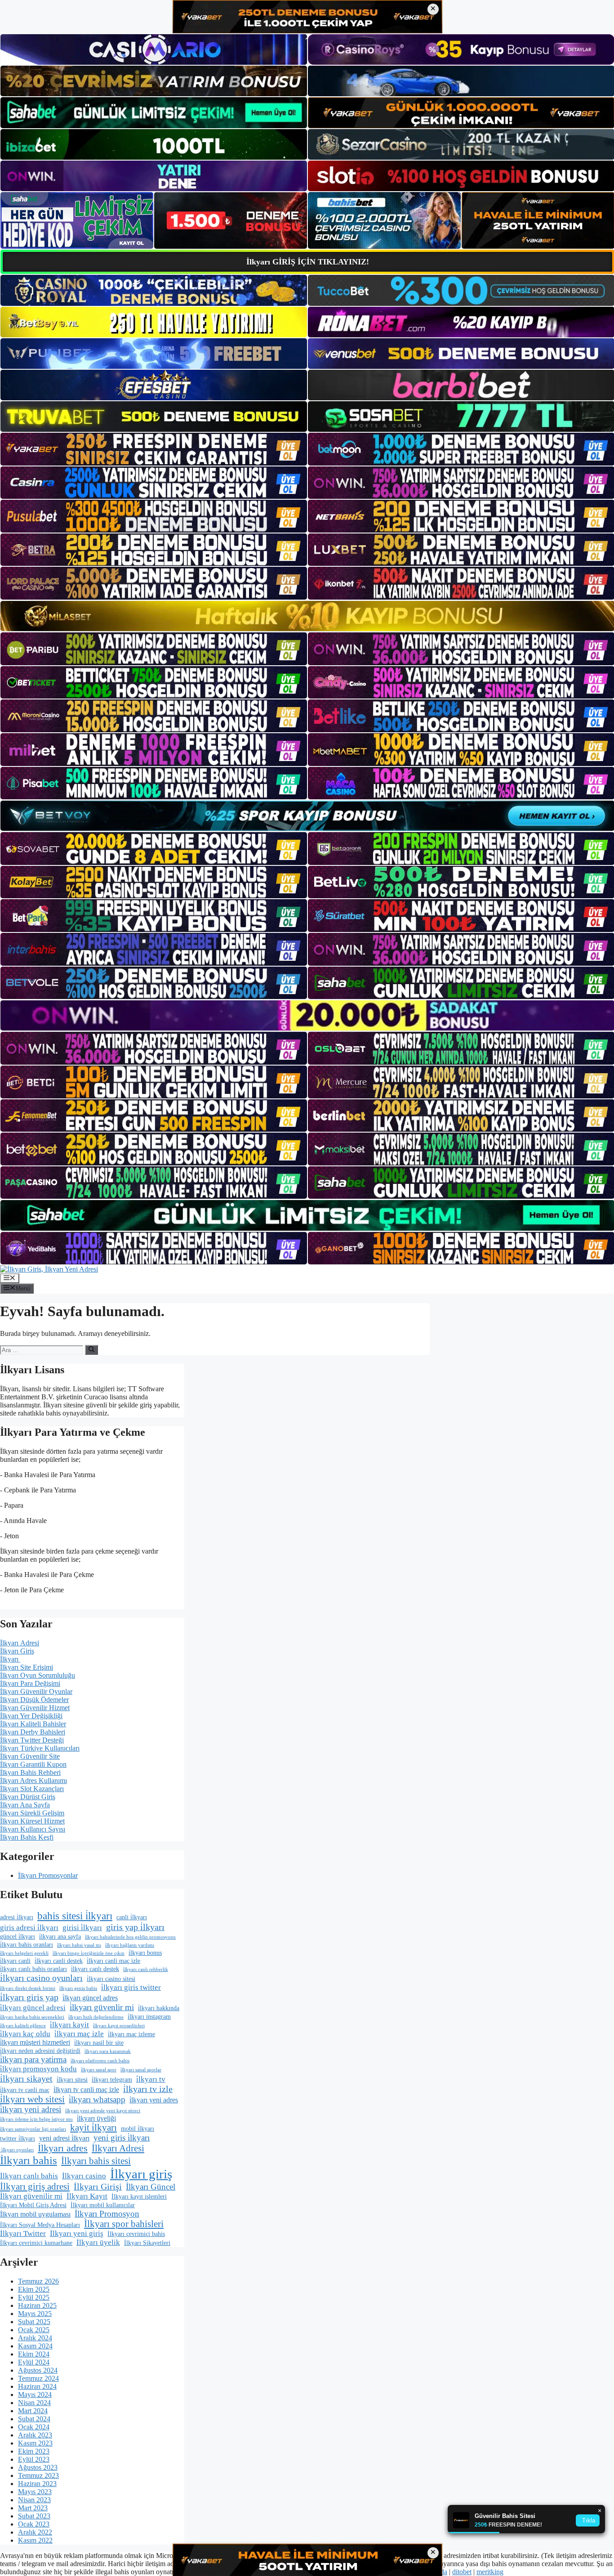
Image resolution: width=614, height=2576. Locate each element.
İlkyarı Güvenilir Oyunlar (36, 1691)
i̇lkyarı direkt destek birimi (28, 1988)
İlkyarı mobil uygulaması (35, 2214)
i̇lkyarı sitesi (72, 2080)
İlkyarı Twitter (23, 2233)
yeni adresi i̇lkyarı (64, 2138)
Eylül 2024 (34, 2362)
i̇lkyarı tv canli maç (25, 2090)
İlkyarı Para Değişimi (30, 1683)
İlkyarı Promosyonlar (48, 1875)
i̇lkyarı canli (15, 1961)
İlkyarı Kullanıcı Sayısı (33, 1829)
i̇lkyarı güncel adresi (33, 2008)
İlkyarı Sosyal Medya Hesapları (40, 2225)
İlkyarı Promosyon (107, 2214)
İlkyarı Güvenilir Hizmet (35, 1708)
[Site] (154, 449)
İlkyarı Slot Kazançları (32, 1789)
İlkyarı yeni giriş (77, 2233)
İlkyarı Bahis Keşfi (27, 1837)
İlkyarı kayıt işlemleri (139, 2197)
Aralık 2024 (35, 2338)
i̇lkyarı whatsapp (97, 2099)
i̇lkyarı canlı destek (95, 1969)
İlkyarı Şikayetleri (147, 2243)
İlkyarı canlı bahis (29, 2176)
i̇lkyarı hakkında (159, 2008)
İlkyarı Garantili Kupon (33, 1764)
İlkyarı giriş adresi (35, 2186)
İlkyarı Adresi (20, 1643)
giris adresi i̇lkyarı (29, 1928)
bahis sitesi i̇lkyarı (75, 1916)
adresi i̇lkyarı (17, 1917)
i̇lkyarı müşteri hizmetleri (35, 2042)
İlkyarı (10, 1659)
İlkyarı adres (63, 2148)
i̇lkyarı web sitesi (32, 2099)
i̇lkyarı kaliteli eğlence (23, 2026)
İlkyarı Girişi (98, 2186)
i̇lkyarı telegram (112, 2080)
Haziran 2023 (37, 2484)
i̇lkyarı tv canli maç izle (86, 2090)
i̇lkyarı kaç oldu (25, 2034)
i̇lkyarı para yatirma (33, 2059)
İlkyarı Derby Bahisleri (33, 1732)
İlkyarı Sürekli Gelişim (32, 1813)
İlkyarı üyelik (98, 2242)
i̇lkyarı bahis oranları (27, 1945)
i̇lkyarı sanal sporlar (141, 2070)
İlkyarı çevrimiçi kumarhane (36, 2243)
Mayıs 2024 (35, 2395)
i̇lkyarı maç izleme (131, 2034)
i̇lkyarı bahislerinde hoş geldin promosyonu (130, 1937)
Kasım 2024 (35, 2346)
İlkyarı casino (84, 2176)
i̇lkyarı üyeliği (96, 2118)
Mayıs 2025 (35, 2314)
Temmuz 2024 (38, 2378)
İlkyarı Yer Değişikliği (31, 1716)
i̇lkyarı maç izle (79, 2034)
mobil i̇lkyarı (138, 2129)
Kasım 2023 (35, 2443)
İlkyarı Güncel (151, 2187)
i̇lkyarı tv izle (148, 2089)
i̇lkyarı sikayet (26, 2079)
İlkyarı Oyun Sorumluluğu (38, 1675)
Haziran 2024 (37, 2386)
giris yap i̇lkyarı (135, 1927)
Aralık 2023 (35, 2435)
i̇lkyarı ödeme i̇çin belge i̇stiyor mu (36, 2119)
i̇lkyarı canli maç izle (113, 1961)
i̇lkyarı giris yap (29, 1997)
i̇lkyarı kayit (69, 2025)
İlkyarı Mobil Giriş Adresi (33, 2205)
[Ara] (91, 1350)
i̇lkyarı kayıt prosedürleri (119, 2026)
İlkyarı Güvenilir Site (30, 1756)
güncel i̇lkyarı (18, 1937)
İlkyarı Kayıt (87, 2196)
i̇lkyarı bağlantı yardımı (130, 1945)
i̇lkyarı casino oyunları (41, 1978)
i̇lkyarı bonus (145, 1953)
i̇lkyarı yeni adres (154, 2100)
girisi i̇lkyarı (82, 1928)
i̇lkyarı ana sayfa (60, 1937)
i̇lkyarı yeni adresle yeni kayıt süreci (103, 2111)
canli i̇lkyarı (132, 1917)
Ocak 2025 (34, 2330)
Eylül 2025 (34, 2297)
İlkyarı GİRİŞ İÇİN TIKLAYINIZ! (308, 262)
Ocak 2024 (34, 2427)
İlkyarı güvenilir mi (31, 2196)
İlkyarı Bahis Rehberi (30, 1772)
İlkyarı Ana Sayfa (25, 1805)
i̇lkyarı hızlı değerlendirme (96, 2017)
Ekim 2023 (34, 2451)
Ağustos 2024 (38, 2370)
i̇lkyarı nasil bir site (99, 2043)
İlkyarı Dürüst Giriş (28, 1797)
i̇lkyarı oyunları (17, 2150)
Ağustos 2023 (38, 2467)
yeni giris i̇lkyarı (122, 2138)
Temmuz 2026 (38, 2281)
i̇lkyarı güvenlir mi (102, 2007)
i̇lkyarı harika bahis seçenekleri (32, 2017)
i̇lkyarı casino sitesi (111, 1979)
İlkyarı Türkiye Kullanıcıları (40, 1748)
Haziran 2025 (37, 2305)
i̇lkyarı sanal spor (99, 2070)
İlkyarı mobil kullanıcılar (103, 2205)
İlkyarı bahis (29, 2160)
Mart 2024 (33, 2411)
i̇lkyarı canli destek (59, 1961)
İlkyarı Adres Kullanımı (33, 1781)
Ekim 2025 (34, 2289)
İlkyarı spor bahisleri (124, 2224)
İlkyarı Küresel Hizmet (32, 1821)
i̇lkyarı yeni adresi (31, 2109)
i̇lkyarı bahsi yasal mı (79, 1945)
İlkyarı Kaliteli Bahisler (33, 1724)
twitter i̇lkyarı (18, 2139)
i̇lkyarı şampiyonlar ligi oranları (33, 2129)
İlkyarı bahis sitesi (96, 2161)
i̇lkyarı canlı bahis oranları (33, 1969)
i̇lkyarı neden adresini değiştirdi (40, 2051)
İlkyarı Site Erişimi (27, 1667)
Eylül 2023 (34, 2459)
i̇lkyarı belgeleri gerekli (24, 1953)
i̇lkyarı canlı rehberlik (146, 1969)
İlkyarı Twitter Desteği (32, 1740)
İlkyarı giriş (141, 2174)
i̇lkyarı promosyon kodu (38, 2069)
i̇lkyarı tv (151, 2079)
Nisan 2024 (34, 2403)
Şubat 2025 (34, 2322)
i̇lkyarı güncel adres (90, 1998)
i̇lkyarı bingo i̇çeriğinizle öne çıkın (89, 1953)
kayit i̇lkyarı (93, 2128)
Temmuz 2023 (38, 2475)
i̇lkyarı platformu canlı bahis (100, 2061)
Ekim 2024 (34, 2354)
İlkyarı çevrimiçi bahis (136, 2234)
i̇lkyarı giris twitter (131, 1987)
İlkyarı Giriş (17, 1651)
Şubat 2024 (34, 2419)
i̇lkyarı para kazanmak (108, 2051)
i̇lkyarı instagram (149, 2017)
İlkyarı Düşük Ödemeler (34, 1700)
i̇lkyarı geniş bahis (78, 1988)
